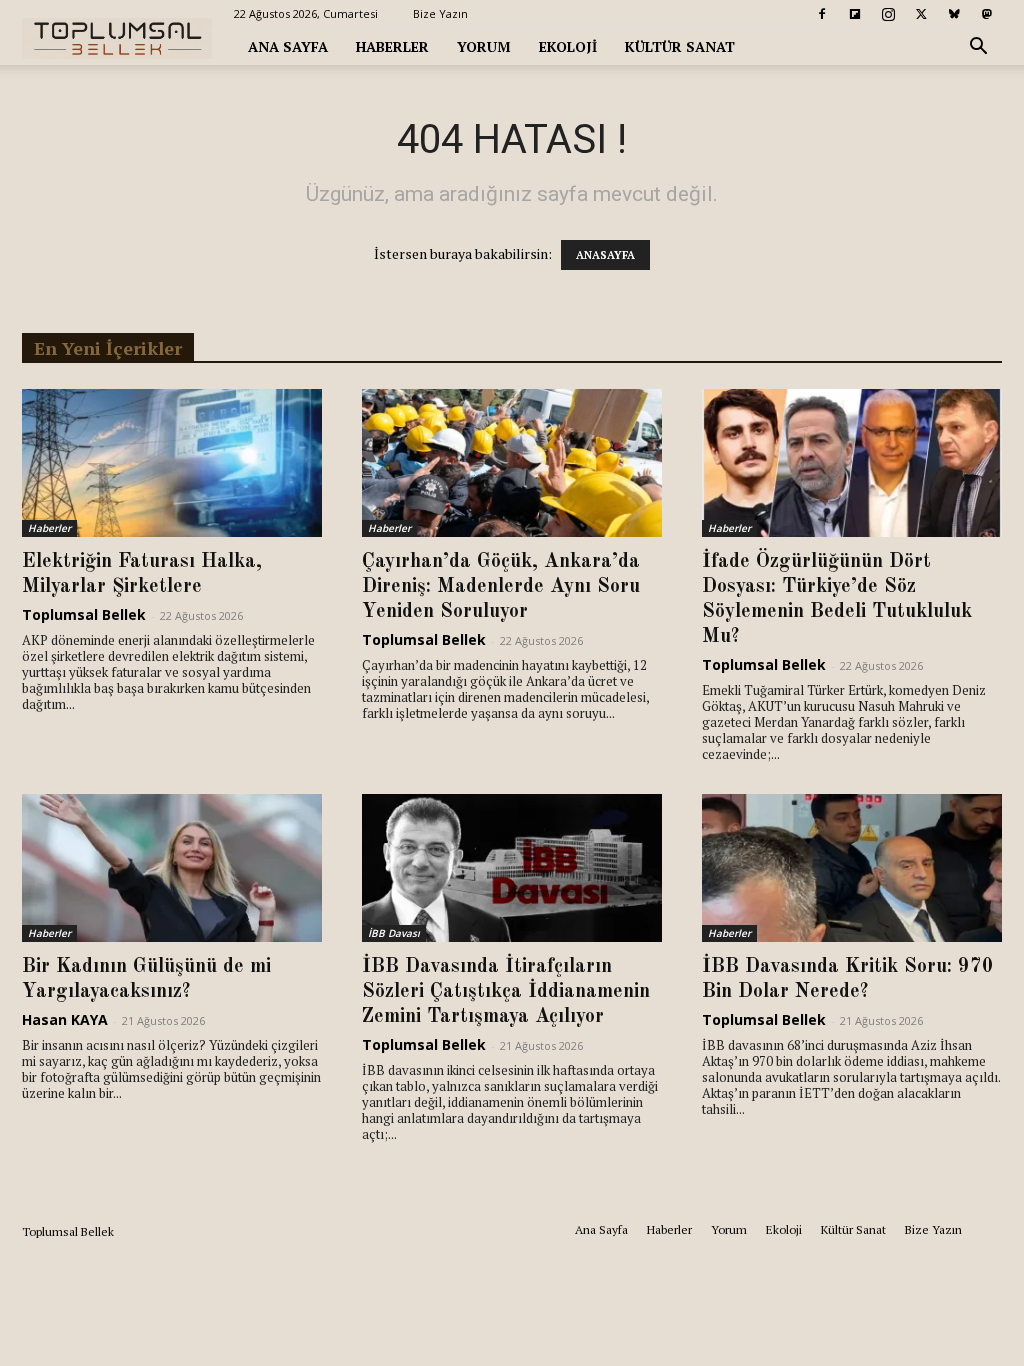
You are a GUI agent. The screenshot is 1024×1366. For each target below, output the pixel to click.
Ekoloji (568, 46)
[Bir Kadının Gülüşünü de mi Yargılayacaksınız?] (172, 868)
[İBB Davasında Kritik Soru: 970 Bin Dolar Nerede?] (852, 868)
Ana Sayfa (288, 46)
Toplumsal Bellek (84, 614)
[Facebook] (822, 14)
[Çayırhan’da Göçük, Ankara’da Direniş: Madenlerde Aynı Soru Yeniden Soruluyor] (512, 463)
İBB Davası (394, 933)
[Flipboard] (855, 14)
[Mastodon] (987, 14)
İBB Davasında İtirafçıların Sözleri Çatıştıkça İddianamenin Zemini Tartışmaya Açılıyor (506, 992)
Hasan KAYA (65, 1019)
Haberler (392, 46)
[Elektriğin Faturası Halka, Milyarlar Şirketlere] (172, 463)
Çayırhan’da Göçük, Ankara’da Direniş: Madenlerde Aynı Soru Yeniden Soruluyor (501, 587)
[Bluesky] (954, 14)
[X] (921, 14)
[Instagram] (888, 14)
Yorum (484, 46)
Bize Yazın (440, 13)
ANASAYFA (605, 255)
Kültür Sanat (680, 46)
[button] (978, 48)
